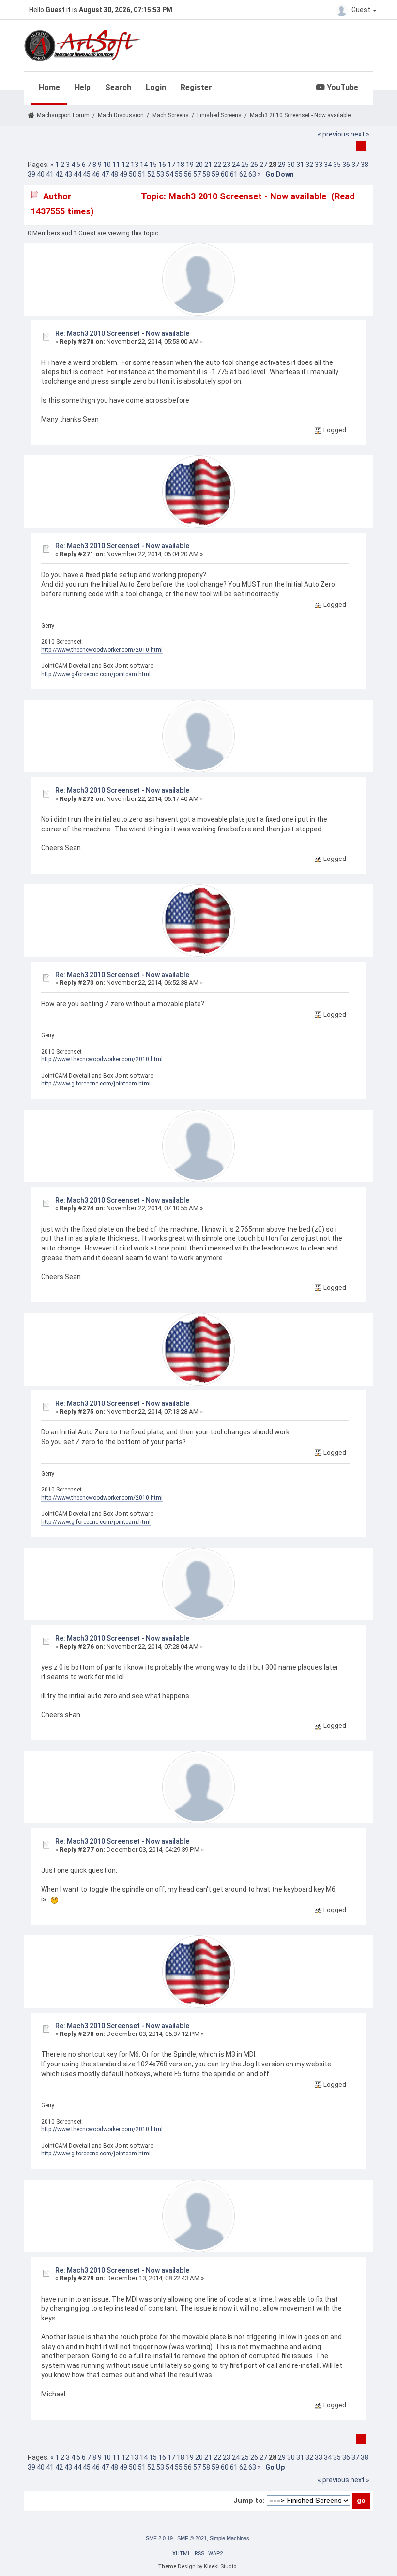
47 (105, 174)
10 (107, 165)
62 (243, 174)
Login (156, 87)
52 (151, 174)
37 (355, 165)
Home (49, 87)
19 (190, 165)
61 (234, 174)
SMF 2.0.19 (159, 2538)
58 (206, 174)
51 (142, 174)
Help (83, 87)
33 (319, 165)
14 (144, 165)
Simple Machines (229, 2538)
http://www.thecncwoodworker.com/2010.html (102, 650)
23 (227, 165)
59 (215, 174)
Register (196, 87)
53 (160, 174)
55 (179, 174)
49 (123, 174)
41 (50, 174)
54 (169, 174)
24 (236, 165)
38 (365, 165)
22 (217, 165)
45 (87, 174)
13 (135, 165)
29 (282, 165)
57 (197, 174)
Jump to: (249, 2501)
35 (337, 165)
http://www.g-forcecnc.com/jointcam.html (96, 674)
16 (162, 165)
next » (360, 134)
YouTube (342, 87)
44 (77, 174)
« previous (333, 134)
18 (181, 165)
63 (252, 174)
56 (188, 174)
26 (254, 165)
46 (96, 174)
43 (68, 174)
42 (59, 174)
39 (31, 174)
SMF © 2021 (192, 2538)
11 (116, 165)
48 (114, 174)
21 (208, 165)
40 (41, 174)
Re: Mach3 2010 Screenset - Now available (122, 333)
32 (309, 165)
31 (300, 165)
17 (171, 165)
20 (199, 165)
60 (225, 174)
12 (125, 165)
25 (245, 165)
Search (118, 87)
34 (328, 165)
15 (153, 165)
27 (263, 165)
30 (291, 165)
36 (346, 165)
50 (133, 174)
